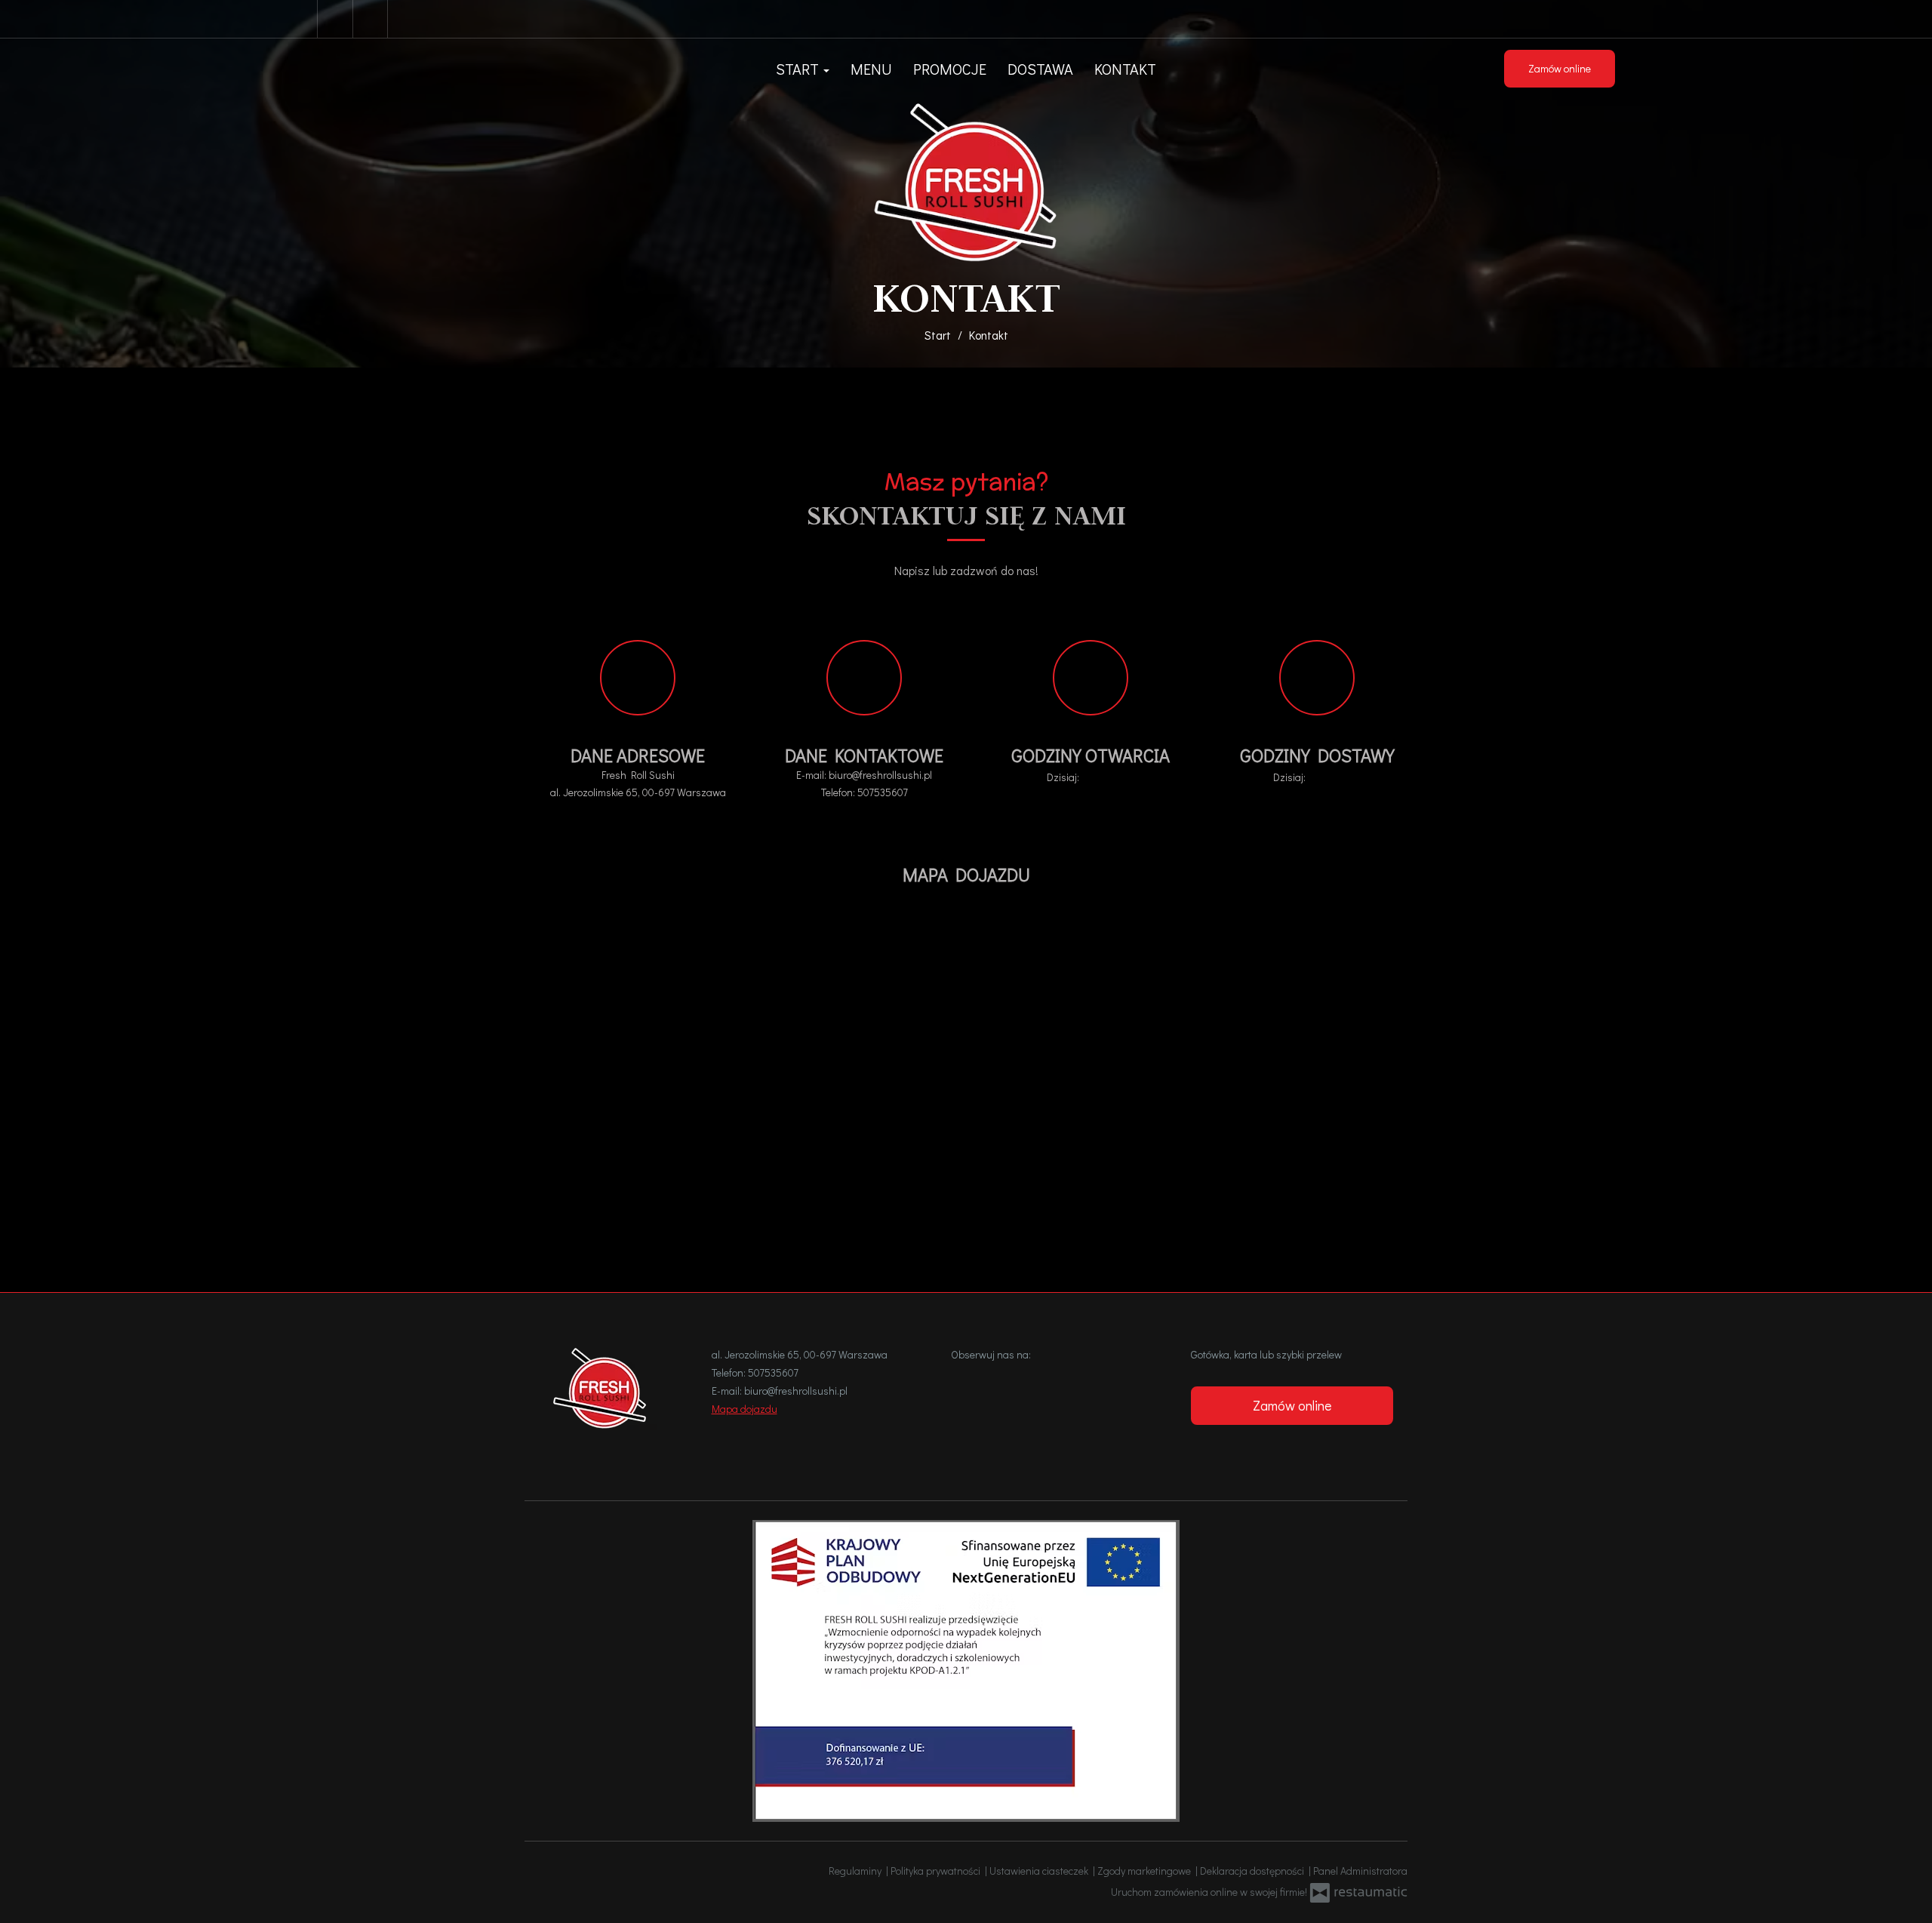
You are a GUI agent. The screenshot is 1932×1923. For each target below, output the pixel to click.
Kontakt (1125, 69)
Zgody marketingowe (1146, 1871)
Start (799, 69)
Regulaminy (857, 1871)
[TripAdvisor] (372, 19)
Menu (871, 69)
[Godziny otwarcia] (1124, 777)
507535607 (883, 792)
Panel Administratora (1360, 1871)
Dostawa (1040, 69)
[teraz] (1103, 777)
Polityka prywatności (938, 1871)
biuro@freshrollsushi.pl (880, 775)
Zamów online (1560, 68)
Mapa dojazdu (744, 1409)
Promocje (950, 69)
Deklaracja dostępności (1254, 1871)
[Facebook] (335, 19)
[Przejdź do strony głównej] (966, 182)
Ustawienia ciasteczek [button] (1041, 1871)
